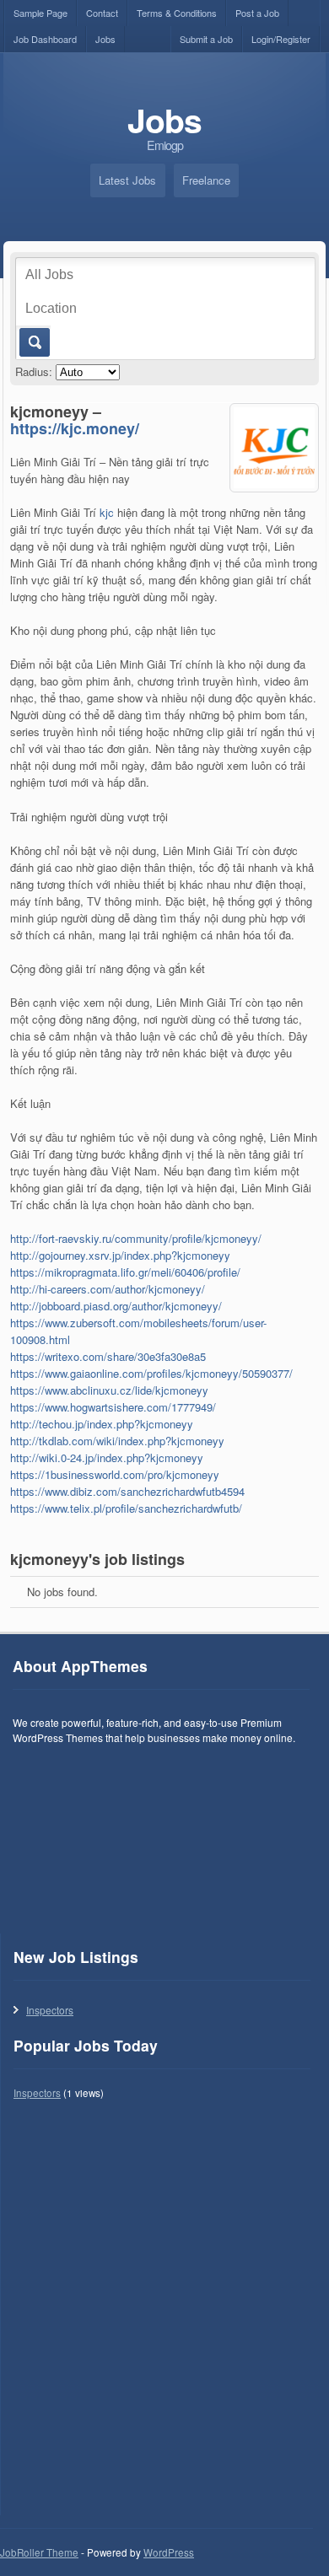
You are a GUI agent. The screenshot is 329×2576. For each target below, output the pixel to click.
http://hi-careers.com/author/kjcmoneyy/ (108, 1289)
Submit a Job (206, 39)
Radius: (34, 371)
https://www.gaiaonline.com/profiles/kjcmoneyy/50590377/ (151, 1373)
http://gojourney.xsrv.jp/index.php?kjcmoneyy (120, 1255)
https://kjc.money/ (75, 428)
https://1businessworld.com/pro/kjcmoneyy (115, 1474)
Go (33, 342)
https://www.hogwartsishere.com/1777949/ (113, 1407)
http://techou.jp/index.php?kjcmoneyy (102, 1424)
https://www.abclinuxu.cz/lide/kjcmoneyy (109, 1390)
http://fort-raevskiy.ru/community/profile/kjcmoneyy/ (136, 1238)
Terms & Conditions (177, 13)
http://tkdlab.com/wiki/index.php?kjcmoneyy (117, 1441)
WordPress (169, 2552)
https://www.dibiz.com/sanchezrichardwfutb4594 (127, 1491)
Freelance (206, 180)
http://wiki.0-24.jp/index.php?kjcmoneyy (107, 1457)
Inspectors (50, 2010)
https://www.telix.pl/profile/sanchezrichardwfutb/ (126, 1508)
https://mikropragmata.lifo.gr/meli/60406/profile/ (125, 1272)
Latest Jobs (127, 180)
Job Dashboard (45, 39)
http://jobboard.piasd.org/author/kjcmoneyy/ (116, 1306)
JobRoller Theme (39, 2552)
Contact (102, 13)
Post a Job (257, 13)
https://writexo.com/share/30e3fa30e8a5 (108, 1356)
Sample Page (40, 13)
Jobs (105, 39)
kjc (107, 512)
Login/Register (281, 39)
